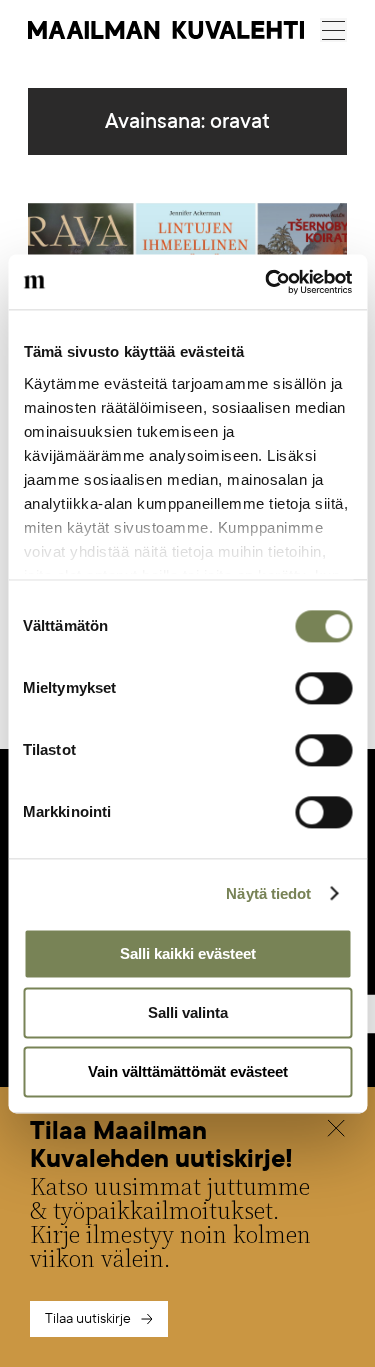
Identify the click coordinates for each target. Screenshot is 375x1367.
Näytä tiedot (268, 893)
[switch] (323, 688)
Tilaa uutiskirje (88, 1318)
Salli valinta (188, 1012)
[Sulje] (336, 1130)
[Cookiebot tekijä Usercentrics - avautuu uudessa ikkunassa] (267, 282)
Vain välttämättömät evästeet (188, 1071)
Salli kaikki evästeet (188, 953)
